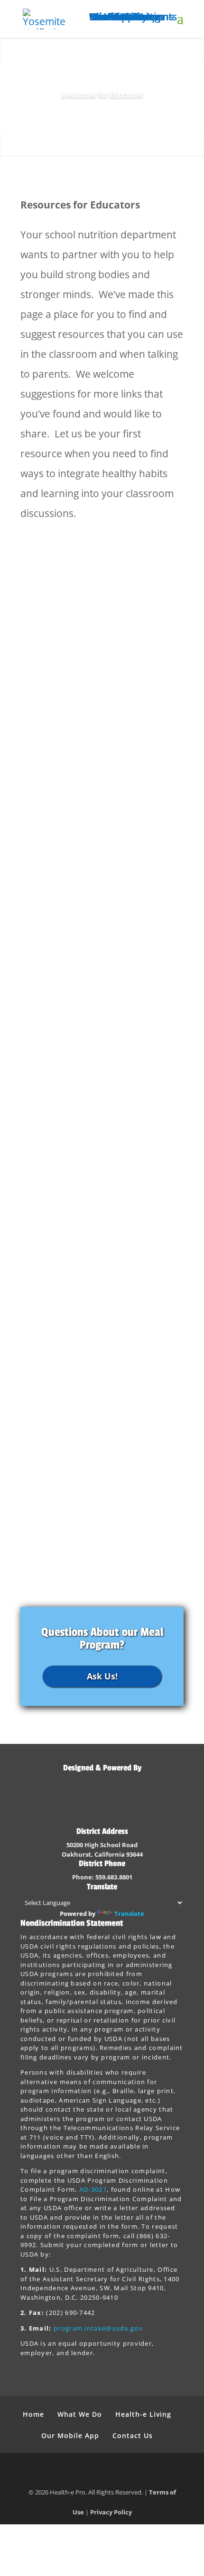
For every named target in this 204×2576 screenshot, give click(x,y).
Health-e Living (143, 2414)
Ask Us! (102, 1676)
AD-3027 (93, 2189)
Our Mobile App (70, 2435)
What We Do (80, 2414)
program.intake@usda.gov (98, 2328)
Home (33, 2414)
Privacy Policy (111, 2512)
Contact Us (133, 2435)
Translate (129, 1914)
